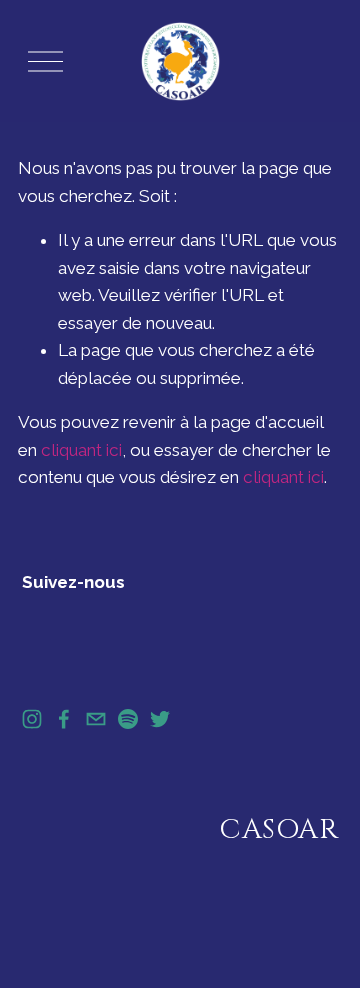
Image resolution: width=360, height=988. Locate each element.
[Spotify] (128, 719)
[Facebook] (64, 719)
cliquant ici (81, 450)
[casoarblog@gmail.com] (96, 719)
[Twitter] (160, 719)
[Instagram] (32, 719)
